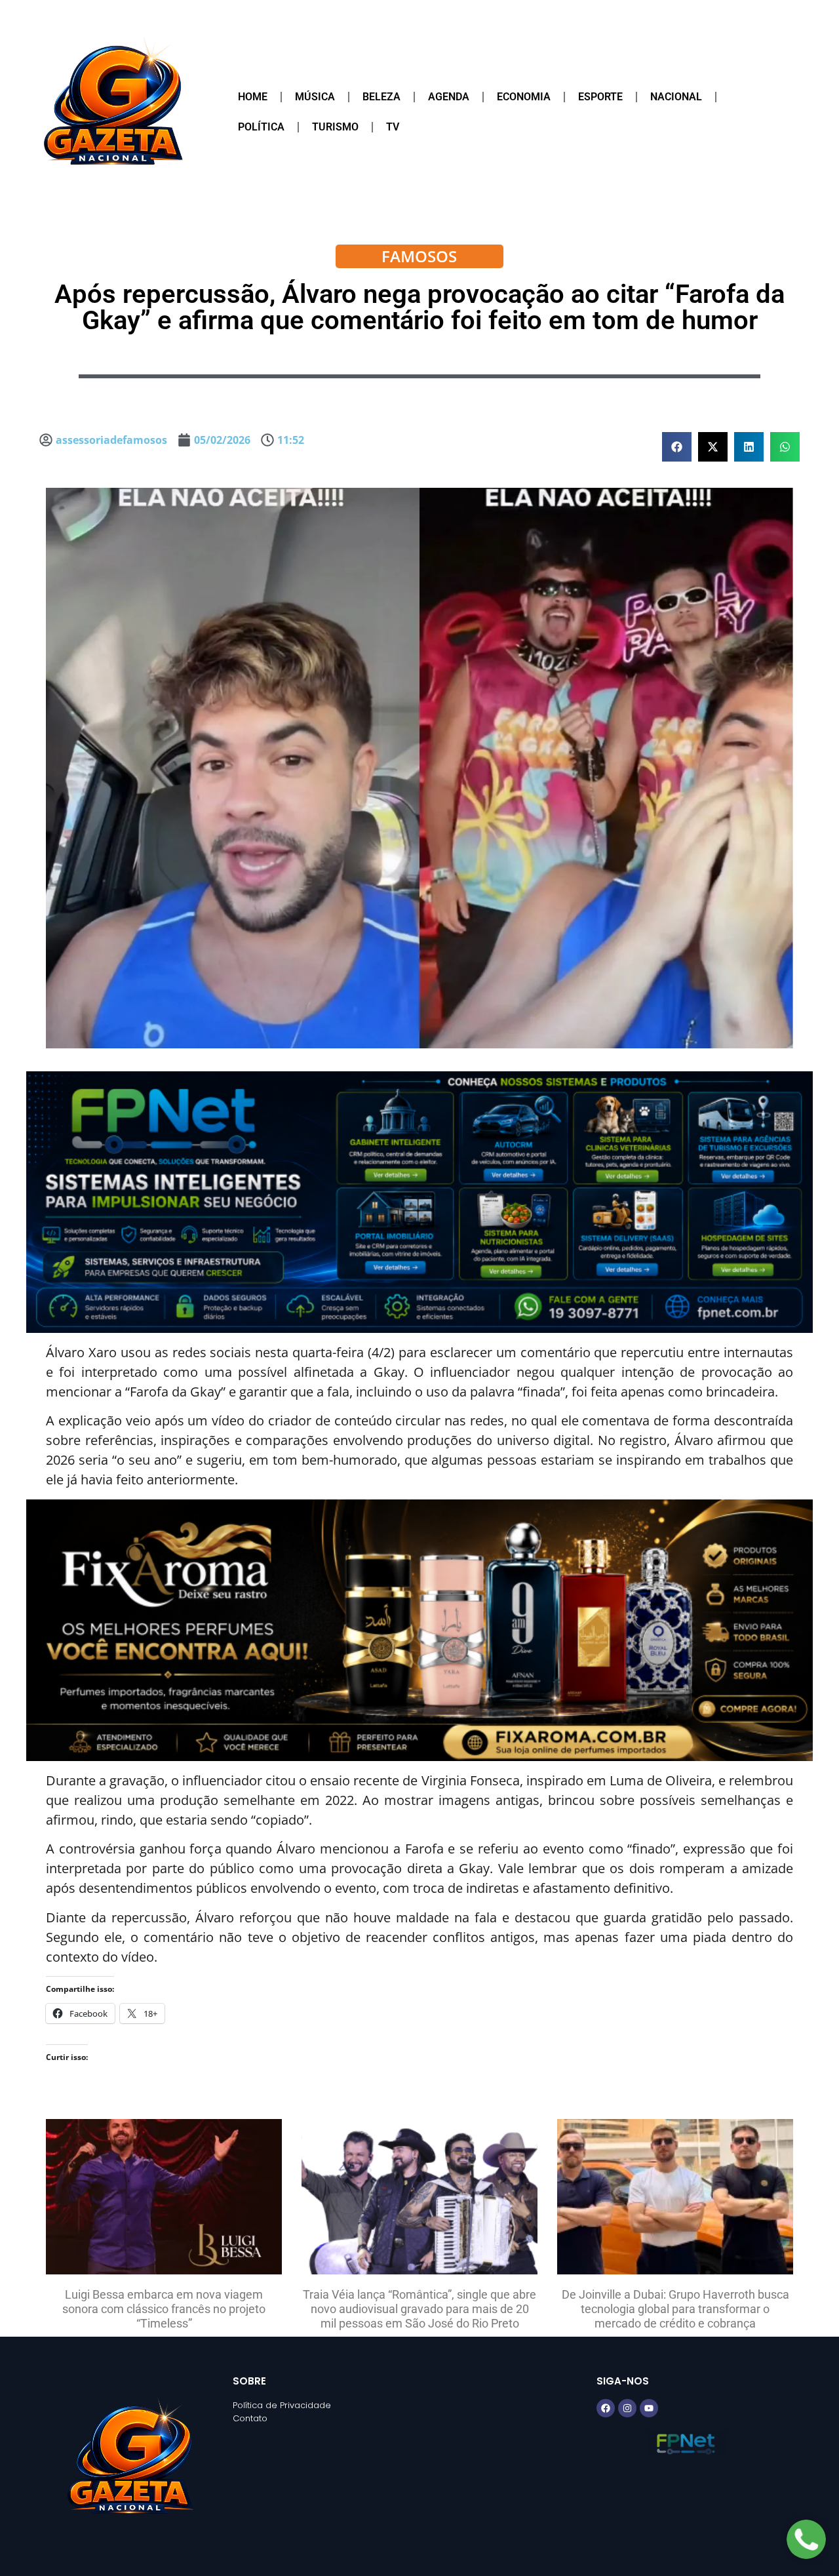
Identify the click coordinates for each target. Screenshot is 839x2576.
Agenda (449, 97)
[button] (677, 447)
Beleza (381, 97)
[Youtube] (649, 2408)
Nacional (676, 97)
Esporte (600, 97)
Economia (524, 97)
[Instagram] (627, 2408)
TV (393, 127)
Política (261, 127)
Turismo (335, 127)
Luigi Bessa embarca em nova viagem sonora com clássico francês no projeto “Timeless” (164, 2308)
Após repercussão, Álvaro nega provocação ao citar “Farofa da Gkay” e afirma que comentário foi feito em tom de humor (419, 307)
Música (315, 97)
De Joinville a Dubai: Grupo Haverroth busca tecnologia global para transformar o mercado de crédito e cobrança (675, 2308)
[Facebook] (606, 2408)
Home (253, 97)
